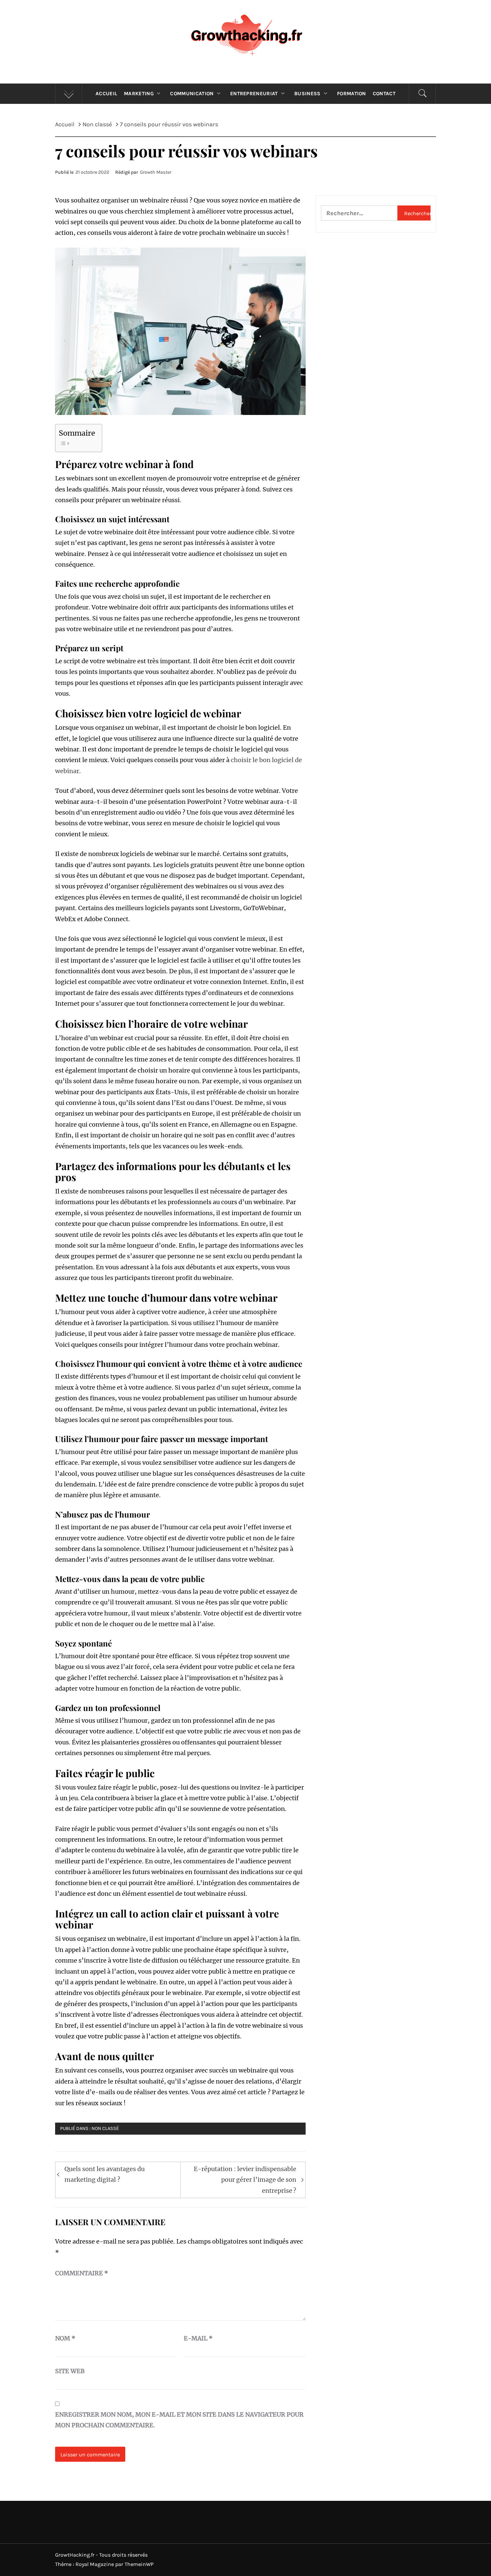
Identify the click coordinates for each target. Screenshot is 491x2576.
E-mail (198, 2338)
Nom (65, 2338)
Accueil (106, 94)
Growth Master (156, 172)
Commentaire (82, 2273)
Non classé (105, 2128)
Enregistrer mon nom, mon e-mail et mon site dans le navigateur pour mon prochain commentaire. (179, 2420)
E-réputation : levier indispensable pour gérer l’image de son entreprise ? (245, 2180)
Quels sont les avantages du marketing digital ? (105, 2174)
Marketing (139, 94)
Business (307, 94)
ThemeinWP (139, 2564)
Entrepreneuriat (254, 94)
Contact (384, 94)
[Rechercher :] (359, 213)
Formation (352, 94)
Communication (192, 94)
